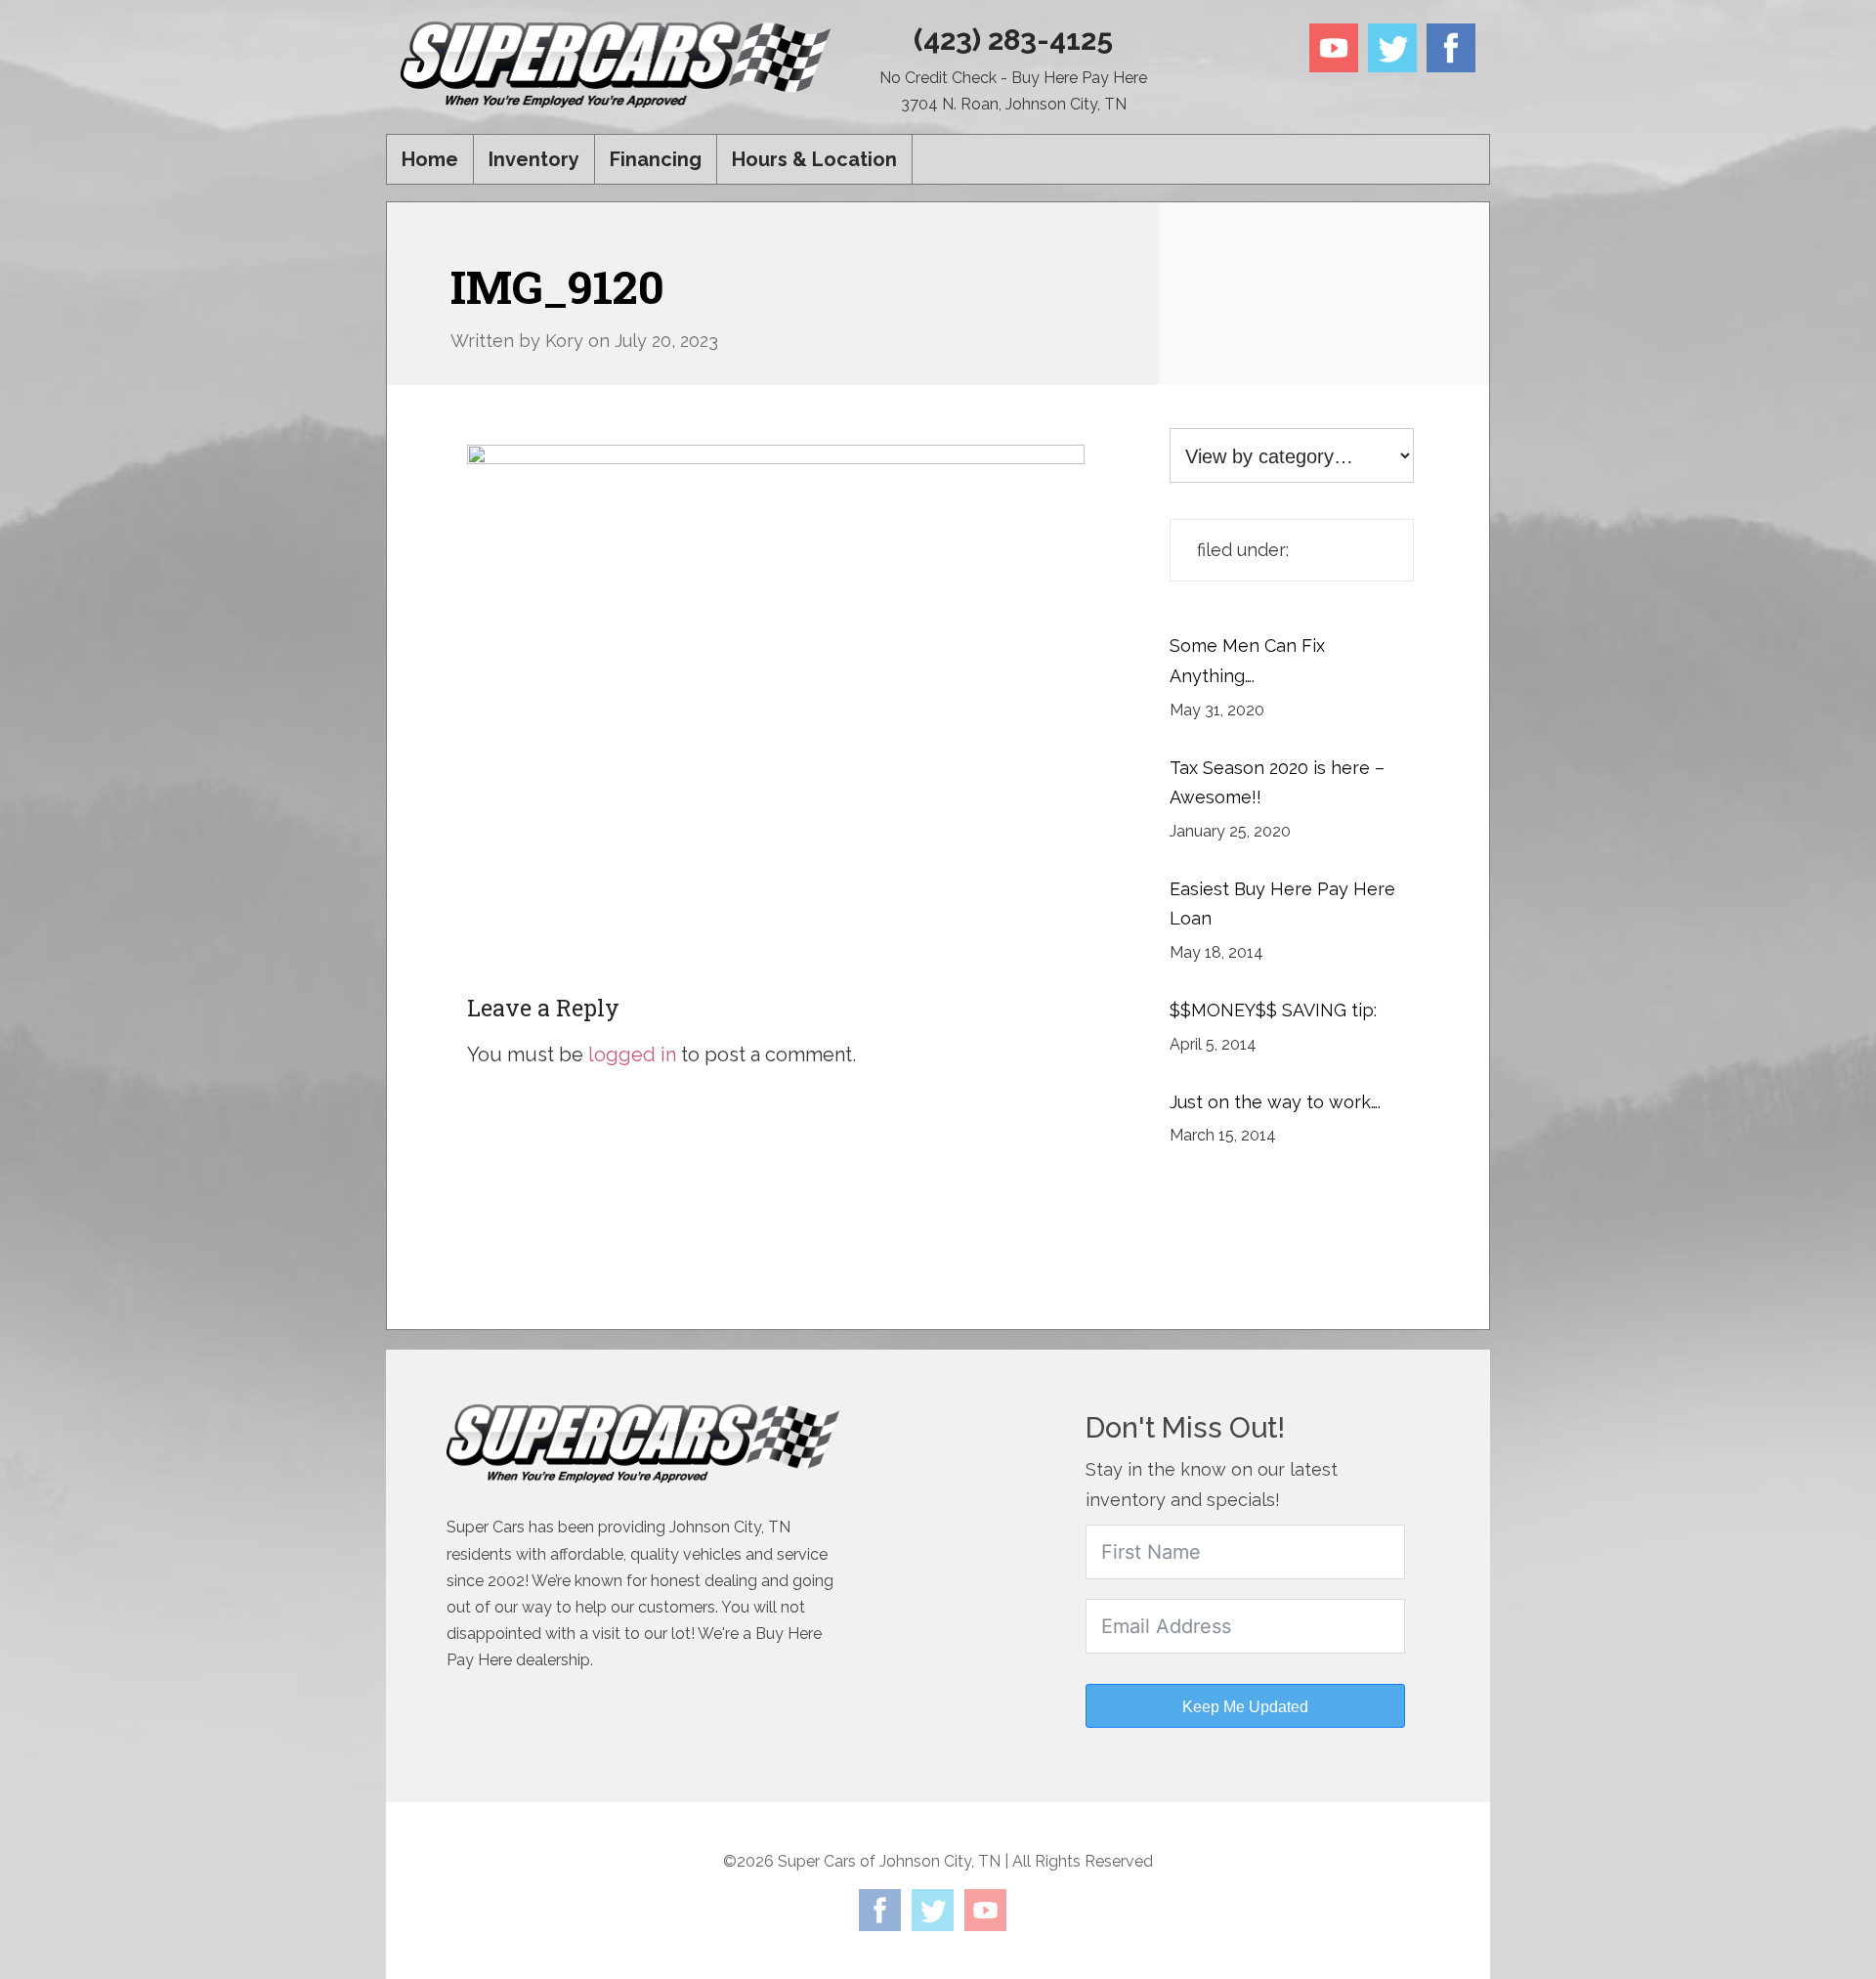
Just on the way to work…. (1275, 1102)
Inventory (534, 159)
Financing (656, 159)
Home (430, 159)
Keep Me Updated (1245, 1707)
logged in (632, 1054)
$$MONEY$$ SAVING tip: (1273, 1010)
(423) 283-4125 (1013, 40)
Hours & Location (814, 159)
